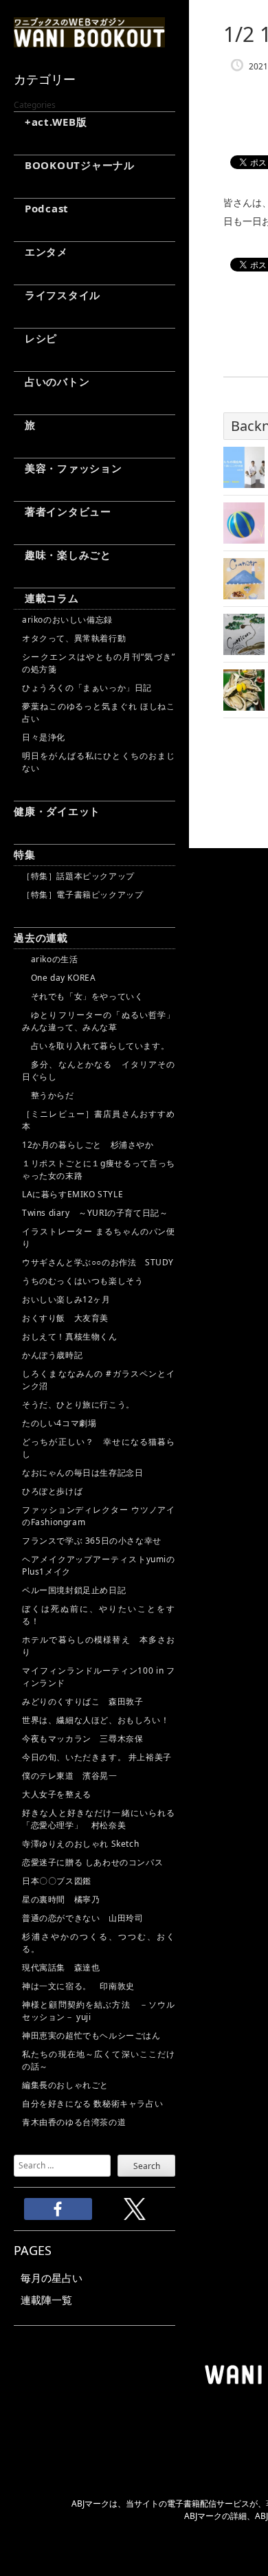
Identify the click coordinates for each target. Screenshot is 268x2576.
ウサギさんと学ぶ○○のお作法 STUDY (98, 1262)
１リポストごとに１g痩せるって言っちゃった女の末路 (99, 1169)
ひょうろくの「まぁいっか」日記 (87, 688)
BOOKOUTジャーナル (74, 165)
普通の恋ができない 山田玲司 (82, 1918)
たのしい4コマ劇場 (59, 1423)
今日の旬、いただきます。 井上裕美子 (99, 1757)
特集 (25, 854)
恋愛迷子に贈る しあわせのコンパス (92, 1862)
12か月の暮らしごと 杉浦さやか (88, 1145)
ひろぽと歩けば (52, 1491)
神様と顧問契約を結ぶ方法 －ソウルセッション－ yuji (99, 2011)
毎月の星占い (52, 2278)
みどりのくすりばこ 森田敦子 (82, 1701)
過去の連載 (41, 937)
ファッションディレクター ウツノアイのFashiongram (99, 1516)
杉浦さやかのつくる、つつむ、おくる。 (99, 1943)
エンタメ (41, 252)
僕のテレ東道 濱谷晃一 (70, 1776)
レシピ (35, 338)
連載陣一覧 (46, 2300)
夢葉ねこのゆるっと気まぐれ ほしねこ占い (99, 712)
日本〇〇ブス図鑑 (57, 1881)
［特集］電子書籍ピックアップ (82, 895)
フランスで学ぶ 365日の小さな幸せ (92, 1541)
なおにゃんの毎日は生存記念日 (82, 1473)
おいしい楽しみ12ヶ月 (66, 1299)
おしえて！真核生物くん (70, 1336)
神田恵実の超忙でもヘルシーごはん (91, 2035)
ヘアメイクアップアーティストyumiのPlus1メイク (99, 1565)
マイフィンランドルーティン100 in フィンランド (99, 1677)
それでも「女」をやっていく (82, 996)
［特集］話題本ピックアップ (78, 876)
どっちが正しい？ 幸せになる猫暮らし (99, 1448)
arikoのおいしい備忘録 (67, 620)
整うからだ (48, 1095)
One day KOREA (59, 978)
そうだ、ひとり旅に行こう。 (78, 1404)
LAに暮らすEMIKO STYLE (72, 1194)
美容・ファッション (68, 468)
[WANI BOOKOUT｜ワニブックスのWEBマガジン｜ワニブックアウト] (89, 41)
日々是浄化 (44, 737)
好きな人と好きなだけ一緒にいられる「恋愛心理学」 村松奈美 (99, 1819)
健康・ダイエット (57, 811)
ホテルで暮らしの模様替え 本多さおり (99, 1646)
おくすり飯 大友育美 (65, 1318)
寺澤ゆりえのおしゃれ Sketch (80, 1844)
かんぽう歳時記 (52, 1355)
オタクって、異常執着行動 (74, 638)
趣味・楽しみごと (63, 555)
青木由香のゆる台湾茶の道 (74, 2122)
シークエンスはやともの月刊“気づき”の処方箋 (99, 663)
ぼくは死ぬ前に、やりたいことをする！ (99, 1615)
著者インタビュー (63, 511)
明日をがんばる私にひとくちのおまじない (99, 762)
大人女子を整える (57, 1794)
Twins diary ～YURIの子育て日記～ (95, 1213)
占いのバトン (52, 381)
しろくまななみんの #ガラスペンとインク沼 (99, 1380)
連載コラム (46, 598)
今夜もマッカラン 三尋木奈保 (82, 1739)
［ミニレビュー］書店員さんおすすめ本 (99, 1120)
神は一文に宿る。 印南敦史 (82, 1986)
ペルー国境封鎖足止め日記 (74, 1590)
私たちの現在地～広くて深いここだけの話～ (99, 2060)
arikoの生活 (50, 959)
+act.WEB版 (51, 122)
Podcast (41, 208)
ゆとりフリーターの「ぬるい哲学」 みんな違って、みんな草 (99, 1021)
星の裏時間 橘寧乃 (61, 1899)
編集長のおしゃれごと (65, 2085)
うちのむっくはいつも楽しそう (82, 1281)
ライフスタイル (57, 295)
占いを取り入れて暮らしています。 (96, 1046)
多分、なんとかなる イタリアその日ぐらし (99, 1070)
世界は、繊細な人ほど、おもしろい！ (96, 1720)
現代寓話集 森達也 (61, 1967)
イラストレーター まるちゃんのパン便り (99, 1237)
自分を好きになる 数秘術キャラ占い (92, 2103)
